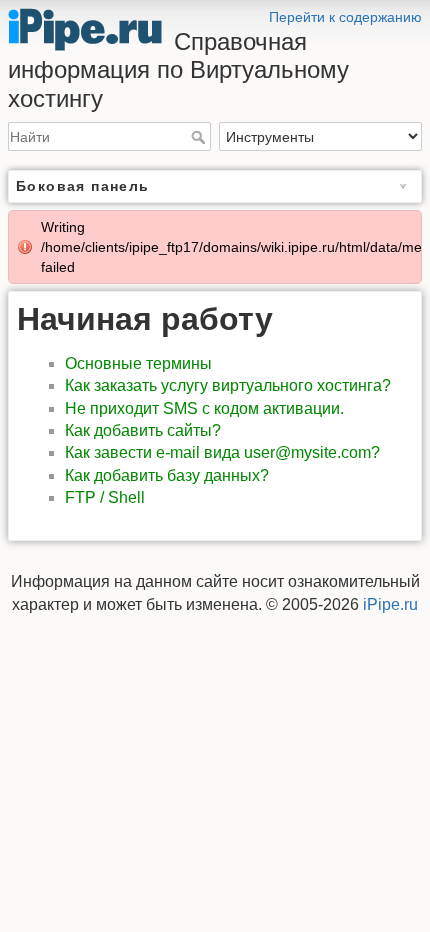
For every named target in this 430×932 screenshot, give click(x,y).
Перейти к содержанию (345, 17)
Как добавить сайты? (143, 430)
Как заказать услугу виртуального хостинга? (228, 385)
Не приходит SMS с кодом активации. (204, 408)
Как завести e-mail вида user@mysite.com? (222, 452)
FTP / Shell (105, 497)
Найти (200, 137)
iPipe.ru (390, 604)
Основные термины (138, 363)
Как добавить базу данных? (167, 475)
